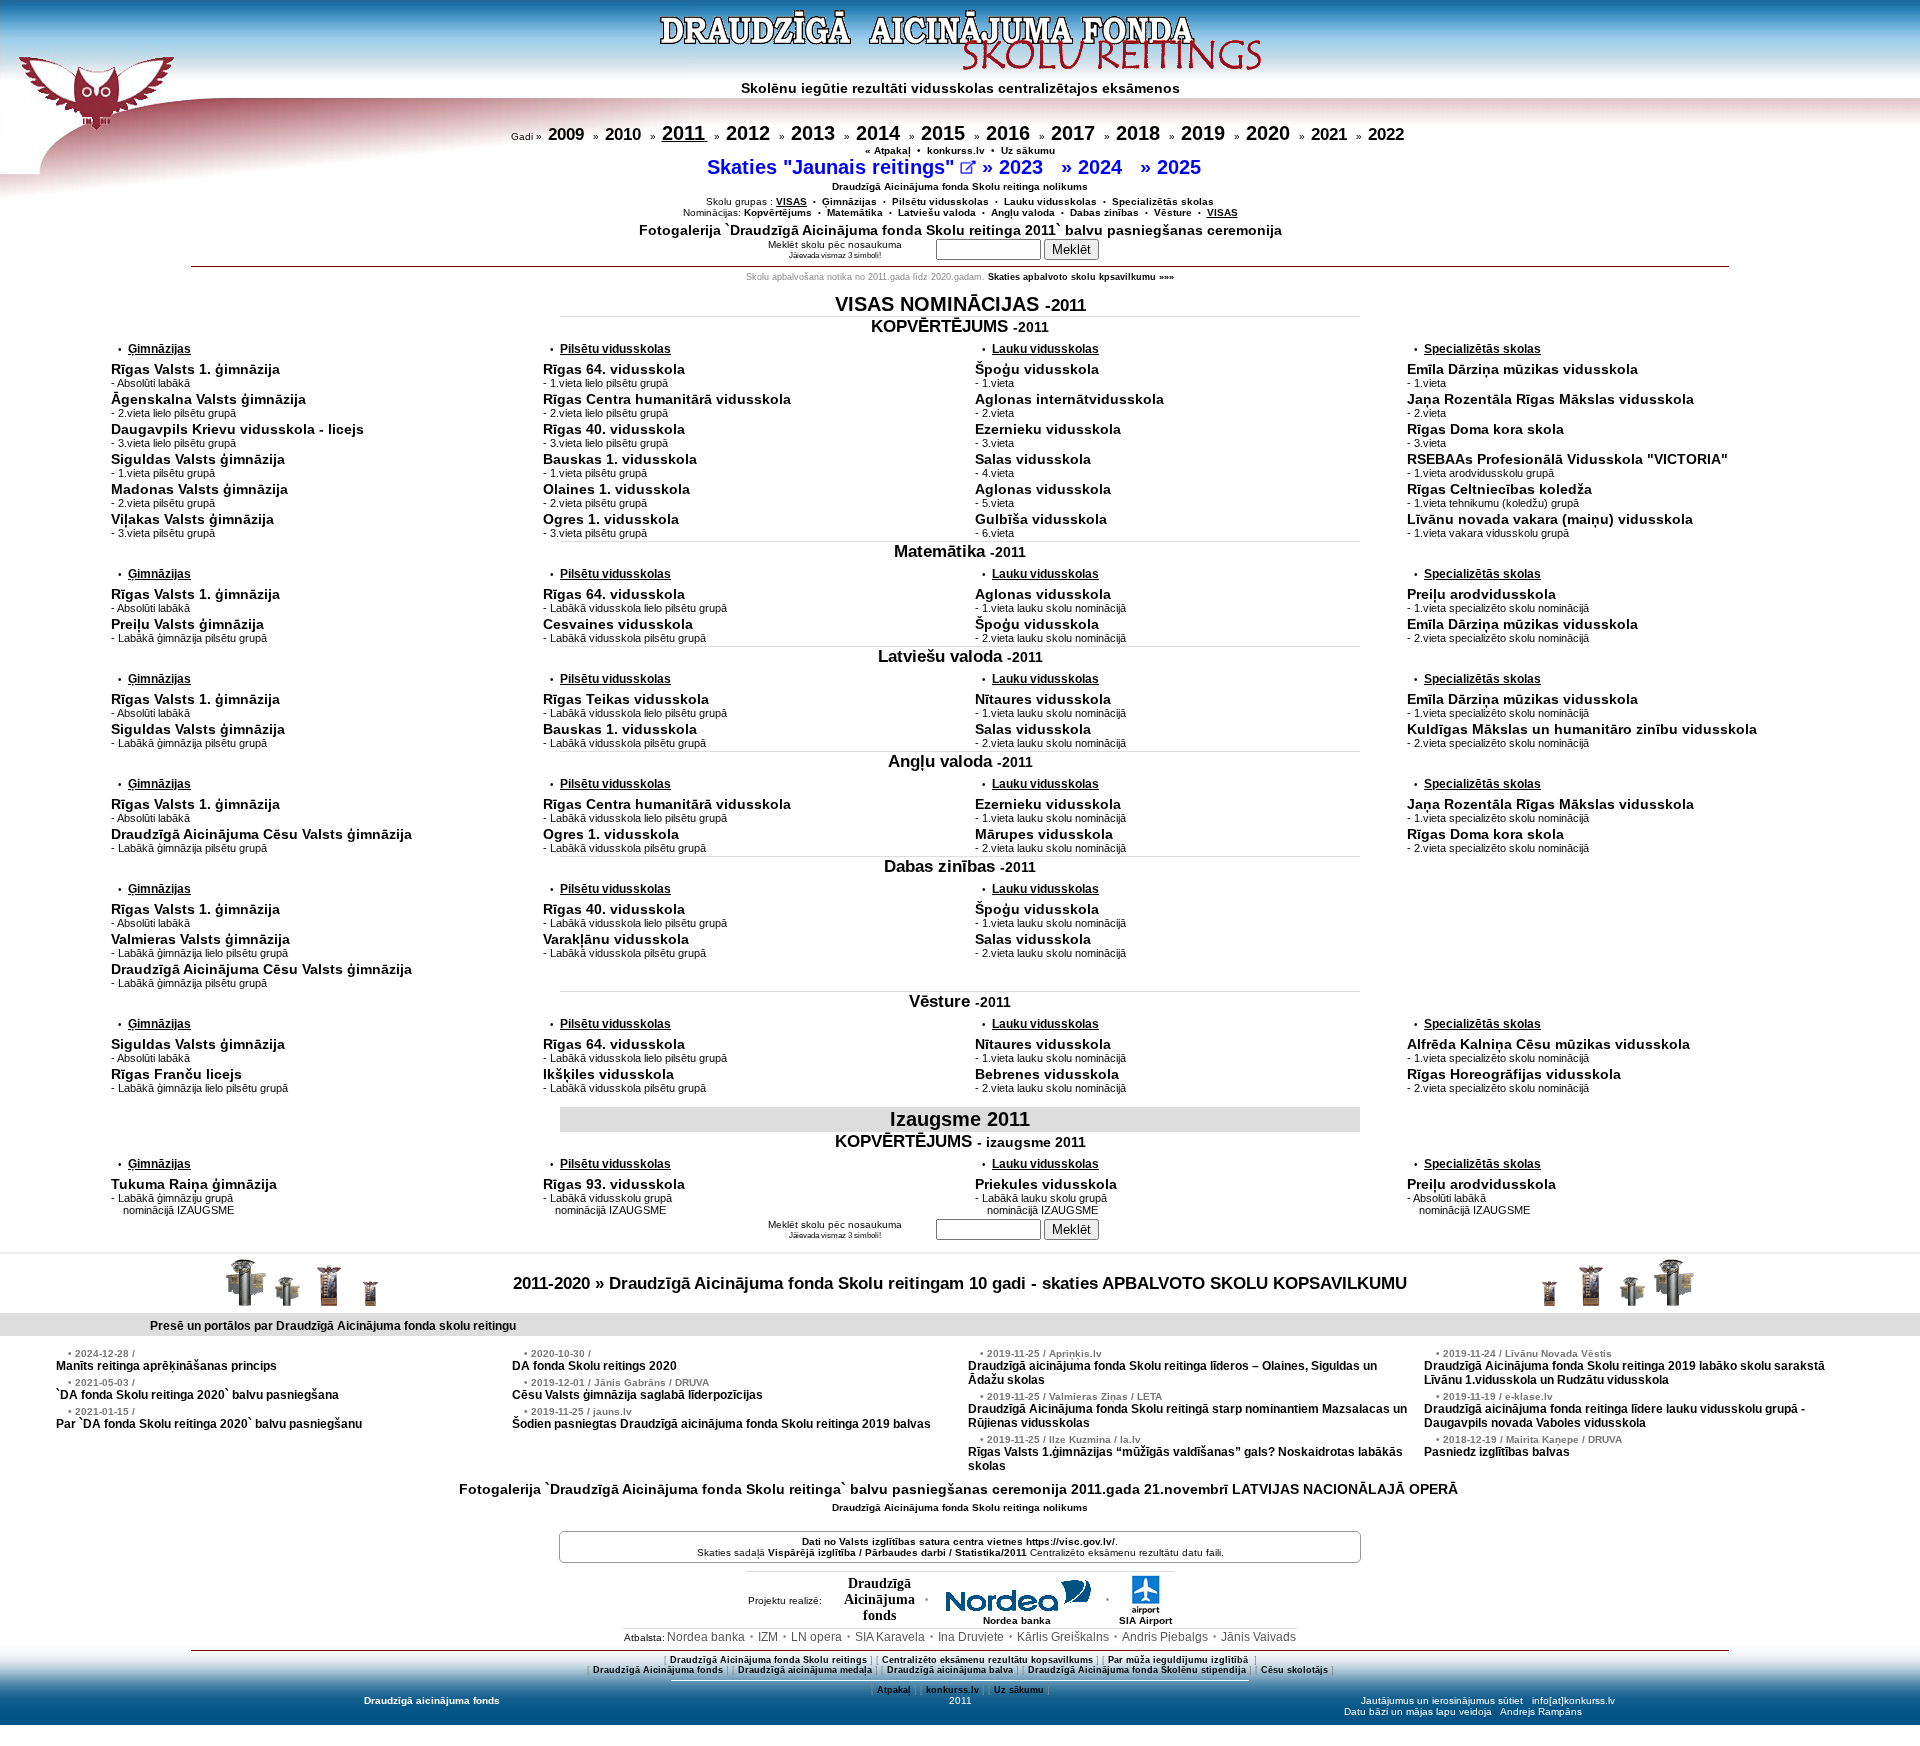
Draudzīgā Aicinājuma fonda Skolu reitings (768, 1660)
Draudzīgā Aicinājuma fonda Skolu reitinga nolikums (960, 186)
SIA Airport (1145, 1620)
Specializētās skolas (1163, 201)
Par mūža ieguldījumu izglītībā (1179, 1660)
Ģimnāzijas (849, 201)
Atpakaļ (894, 1690)
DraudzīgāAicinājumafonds (879, 1599)
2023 (1024, 167)
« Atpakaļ (888, 150)
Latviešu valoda (937, 212)
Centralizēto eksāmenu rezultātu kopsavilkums (987, 1660)
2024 (1103, 167)
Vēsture (1173, 212)
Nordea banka (1017, 1620)
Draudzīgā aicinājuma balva (950, 1670)
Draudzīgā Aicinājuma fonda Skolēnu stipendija (1137, 1670)
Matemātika (855, 212)
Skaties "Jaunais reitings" (833, 167)
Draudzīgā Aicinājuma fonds (658, 1670)
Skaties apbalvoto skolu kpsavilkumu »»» (1081, 277)
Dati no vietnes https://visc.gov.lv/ (958, 1541)
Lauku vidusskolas (1050, 201)
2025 (1182, 167)
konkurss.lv (956, 150)
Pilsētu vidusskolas (940, 201)
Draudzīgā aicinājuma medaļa (805, 1670)
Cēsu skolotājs (1294, 1670)
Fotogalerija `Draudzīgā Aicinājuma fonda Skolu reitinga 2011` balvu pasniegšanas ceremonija (960, 230)
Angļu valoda (1023, 212)
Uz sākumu (1028, 150)
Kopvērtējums (778, 212)
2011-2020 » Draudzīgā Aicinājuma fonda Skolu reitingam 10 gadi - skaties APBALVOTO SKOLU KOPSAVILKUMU (960, 1283)
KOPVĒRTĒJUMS (960, 326)
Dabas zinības (1104, 212)
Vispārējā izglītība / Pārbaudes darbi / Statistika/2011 (897, 1552)
